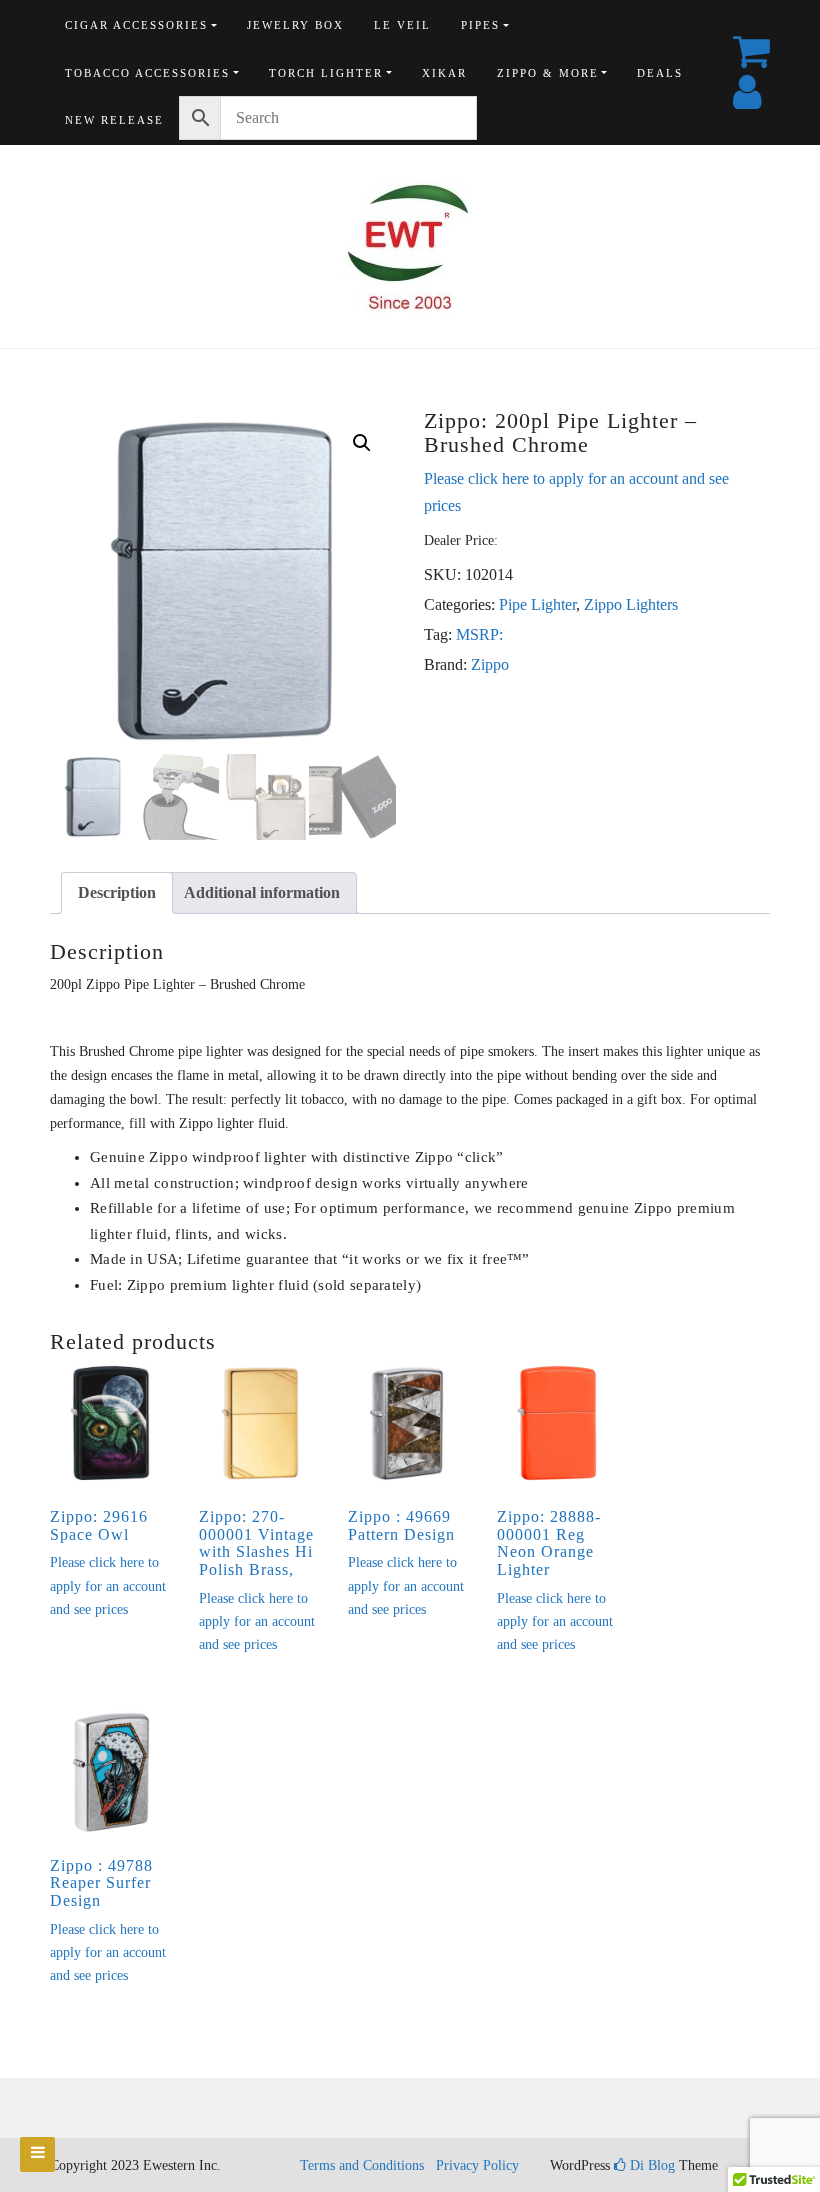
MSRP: (479, 634)
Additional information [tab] (262, 892)
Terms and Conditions (362, 2165)
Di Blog (650, 2165)
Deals (660, 73)
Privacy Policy (477, 2165)
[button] (362, 443)
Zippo (490, 664)
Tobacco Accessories (147, 73)
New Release (114, 120)
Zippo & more (548, 73)
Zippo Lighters (631, 604)
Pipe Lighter (537, 604)
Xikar (444, 73)
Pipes (480, 25)
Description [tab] (117, 892)
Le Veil (402, 25)
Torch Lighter (326, 73)
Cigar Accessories (136, 25)
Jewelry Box (295, 25)
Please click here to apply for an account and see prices (108, 1586)
